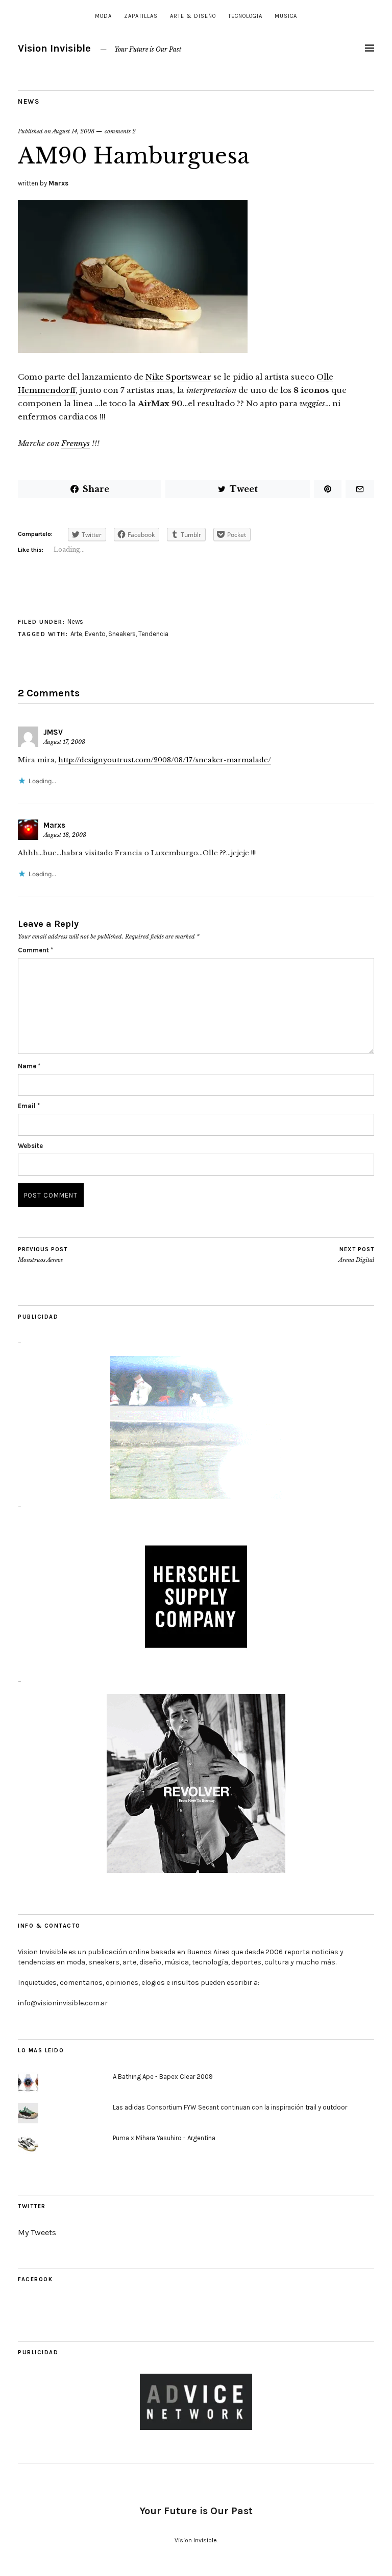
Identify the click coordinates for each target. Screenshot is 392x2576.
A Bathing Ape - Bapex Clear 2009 (163, 2077)
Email (29, 1106)
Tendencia (153, 634)
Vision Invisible (54, 48)
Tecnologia (245, 16)
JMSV (53, 732)
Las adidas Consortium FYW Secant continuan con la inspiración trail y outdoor (230, 2107)
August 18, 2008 (65, 835)
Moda (103, 16)
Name (29, 1066)
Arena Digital (356, 1255)
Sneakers (122, 634)
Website (30, 1146)
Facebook (35, 2279)
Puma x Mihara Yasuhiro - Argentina (164, 2138)
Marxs (58, 183)
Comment (35, 950)
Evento (95, 634)
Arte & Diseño (193, 16)
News (29, 101)
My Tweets (37, 2232)
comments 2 (120, 131)
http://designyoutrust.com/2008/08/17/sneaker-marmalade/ (165, 760)
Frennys (76, 443)
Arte (76, 634)
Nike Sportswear (178, 377)
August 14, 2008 (73, 131)
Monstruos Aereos (43, 1255)
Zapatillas (141, 16)
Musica (286, 16)
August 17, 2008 (64, 742)
